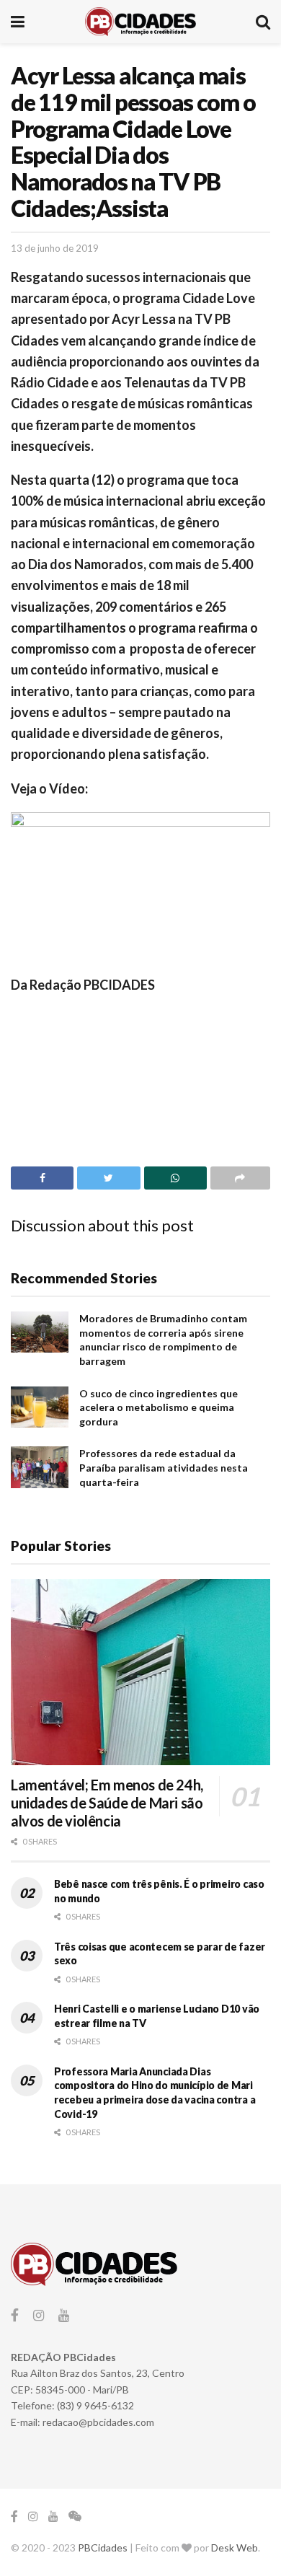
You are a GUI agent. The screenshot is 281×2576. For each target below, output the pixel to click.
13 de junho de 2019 (55, 248)
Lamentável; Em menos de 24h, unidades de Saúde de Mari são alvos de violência (107, 1803)
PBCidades (103, 2548)
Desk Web (235, 2548)
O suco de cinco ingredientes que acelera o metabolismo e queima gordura (159, 1407)
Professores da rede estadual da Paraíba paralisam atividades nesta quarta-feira (164, 1467)
